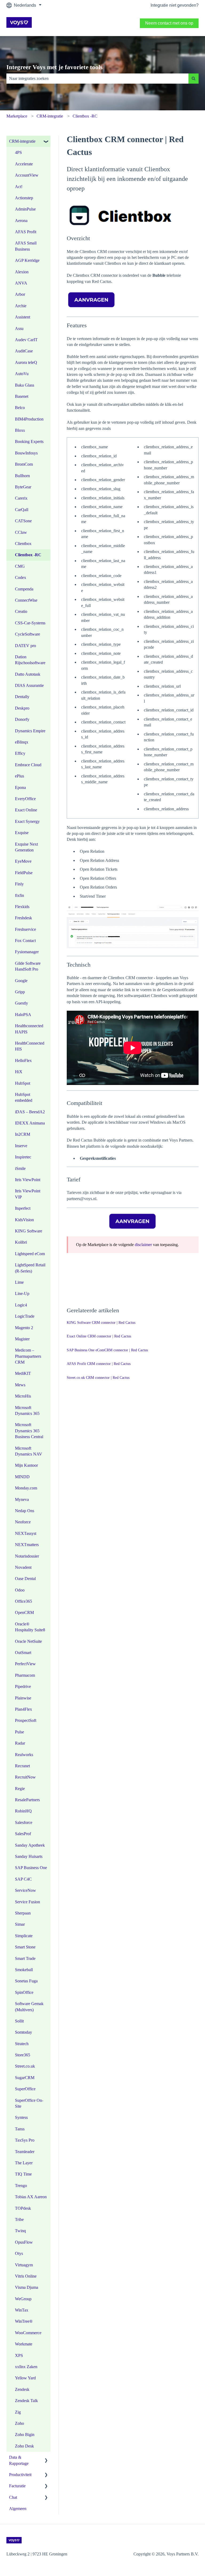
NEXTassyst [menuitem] (26, 1533)
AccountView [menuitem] (27, 175)
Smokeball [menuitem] (24, 1970)
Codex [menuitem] (21, 577)
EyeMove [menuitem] (23, 861)
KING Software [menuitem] (29, 1231)
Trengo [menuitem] (21, 2186)
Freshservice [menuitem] (25, 929)
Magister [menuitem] (22, 1339)
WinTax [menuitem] (22, 2310)
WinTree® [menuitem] (24, 2321)
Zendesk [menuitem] (22, 2389)
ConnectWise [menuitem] (26, 600)
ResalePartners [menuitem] (27, 1800)
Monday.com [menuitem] (26, 1488)
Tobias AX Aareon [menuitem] (31, 2197)
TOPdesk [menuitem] (23, 2208)
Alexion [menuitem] (22, 272)
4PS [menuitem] (18, 152)
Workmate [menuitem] (24, 2344)
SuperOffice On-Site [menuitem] (29, 2103)
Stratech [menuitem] (22, 2044)
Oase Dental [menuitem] (25, 1579)
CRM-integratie (50, 116)
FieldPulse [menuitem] (24, 873)
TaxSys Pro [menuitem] (25, 2140)
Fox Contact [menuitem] (25, 941)
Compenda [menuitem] (24, 589)
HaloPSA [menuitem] (23, 1015)
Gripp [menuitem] (20, 992)
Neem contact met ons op (169, 23)
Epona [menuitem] (20, 787)
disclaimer (143, 1245)
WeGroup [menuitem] (23, 2299)
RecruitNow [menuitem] (25, 1777)
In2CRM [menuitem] (23, 1134)
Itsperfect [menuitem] (23, 1208)
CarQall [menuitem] (22, 510)
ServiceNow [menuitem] (25, 1890)
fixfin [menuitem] (19, 895)
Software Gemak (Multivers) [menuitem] (29, 2007)
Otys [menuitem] (19, 2253)
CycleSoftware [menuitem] (27, 634)
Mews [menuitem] (20, 1385)
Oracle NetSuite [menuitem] (28, 1641)
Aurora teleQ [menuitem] (26, 362)
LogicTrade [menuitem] (25, 1316)
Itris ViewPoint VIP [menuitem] (28, 1194)
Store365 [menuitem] (23, 2055)
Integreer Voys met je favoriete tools (54, 67)
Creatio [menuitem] (21, 611)
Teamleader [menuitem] (25, 2152)
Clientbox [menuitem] (23, 544)
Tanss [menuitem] (20, 2129)
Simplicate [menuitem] (24, 1936)
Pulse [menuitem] (19, 1732)
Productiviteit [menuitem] (20, 2475)
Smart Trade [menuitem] (25, 1958)
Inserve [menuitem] (21, 1146)
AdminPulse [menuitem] (25, 209)
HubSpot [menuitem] (23, 1083)
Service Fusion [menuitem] (27, 1902)
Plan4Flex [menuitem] (23, 1709)
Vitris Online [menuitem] (26, 2276)
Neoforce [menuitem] (23, 1522)
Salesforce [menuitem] (24, 1822)
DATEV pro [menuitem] (25, 646)
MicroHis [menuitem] (23, 1396)
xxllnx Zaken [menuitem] (26, 2367)
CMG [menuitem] (20, 566)
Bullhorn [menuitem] (22, 476)
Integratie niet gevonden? (175, 5)
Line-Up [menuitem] (22, 1293)
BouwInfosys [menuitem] (26, 453)
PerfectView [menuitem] (25, 1664)
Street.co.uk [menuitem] (25, 2066)
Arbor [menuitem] (20, 294)
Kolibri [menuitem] (21, 1242)
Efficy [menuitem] (20, 753)
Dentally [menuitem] (22, 697)
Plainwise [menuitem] (23, 1698)
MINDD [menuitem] (22, 1477)
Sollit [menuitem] (19, 2021)
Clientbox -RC (85, 116)
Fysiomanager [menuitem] (27, 952)
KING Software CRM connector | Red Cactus (101, 1323)
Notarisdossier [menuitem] (27, 1556)
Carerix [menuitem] (21, 498)
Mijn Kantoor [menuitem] (26, 1465)
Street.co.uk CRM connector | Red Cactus (98, 1378)
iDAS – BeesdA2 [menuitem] (30, 1112)
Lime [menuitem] (19, 1282)
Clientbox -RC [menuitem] (28, 555)
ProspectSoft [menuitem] (26, 1720)
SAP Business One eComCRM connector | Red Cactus (107, 1350)
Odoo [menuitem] (20, 1590)
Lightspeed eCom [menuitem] (30, 1254)
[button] (46, 142)
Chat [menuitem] (13, 2497)
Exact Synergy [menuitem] (27, 821)
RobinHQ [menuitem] (23, 1811)
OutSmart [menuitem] (23, 1653)
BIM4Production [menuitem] (29, 419)
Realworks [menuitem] (24, 1755)
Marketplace (17, 116)
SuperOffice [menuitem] (25, 2089)
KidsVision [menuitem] (24, 1220)
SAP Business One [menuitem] (31, 1868)
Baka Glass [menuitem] (25, 385)
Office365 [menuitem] (23, 1601)
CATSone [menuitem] (23, 521)
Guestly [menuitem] (21, 1003)
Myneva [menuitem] (22, 1499)
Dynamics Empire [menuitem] (30, 731)
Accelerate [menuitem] (24, 164)
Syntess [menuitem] (21, 2117)
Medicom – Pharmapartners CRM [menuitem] (28, 1356)
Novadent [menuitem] (23, 1567)
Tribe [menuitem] (19, 2219)
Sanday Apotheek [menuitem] (30, 1845)
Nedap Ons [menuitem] (25, 1511)
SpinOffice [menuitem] (24, 1992)
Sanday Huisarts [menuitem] (29, 1856)
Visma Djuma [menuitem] (27, 2287)
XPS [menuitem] (19, 2355)
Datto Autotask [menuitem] (28, 674)
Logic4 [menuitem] (21, 1305)
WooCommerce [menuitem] (28, 2333)
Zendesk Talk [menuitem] (26, 2401)
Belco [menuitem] (20, 408)
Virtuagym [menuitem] (24, 2265)
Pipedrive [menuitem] (23, 1686)
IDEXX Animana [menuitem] (30, 1123)
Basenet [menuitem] (22, 396)
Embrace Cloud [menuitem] (28, 765)
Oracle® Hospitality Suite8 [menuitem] (30, 1627)
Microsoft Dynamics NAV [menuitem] (29, 1451)
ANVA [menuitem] (21, 283)
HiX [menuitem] (19, 1072)
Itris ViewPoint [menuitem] (28, 1180)
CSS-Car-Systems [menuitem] (30, 623)
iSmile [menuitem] (20, 1168)
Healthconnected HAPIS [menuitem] (29, 1029)
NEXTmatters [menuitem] (27, 1545)
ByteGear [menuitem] (23, 487)
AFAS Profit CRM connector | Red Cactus (99, 1364)
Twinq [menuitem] (20, 2231)
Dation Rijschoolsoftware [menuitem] (30, 660)
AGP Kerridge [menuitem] (27, 260)
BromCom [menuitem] (24, 464)
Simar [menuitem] (20, 1924)
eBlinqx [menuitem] (22, 742)
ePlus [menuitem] (19, 776)
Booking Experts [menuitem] (29, 441)
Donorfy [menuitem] (22, 719)
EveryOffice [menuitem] (25, 799)
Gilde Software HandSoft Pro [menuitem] (28, 966)
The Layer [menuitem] (24, 2163)
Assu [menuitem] (19, 328)
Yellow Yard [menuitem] (25, 2378)
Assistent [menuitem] (23, 317)
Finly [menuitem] (19, 884)
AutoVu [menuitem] (22, 374)
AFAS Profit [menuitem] (26, 232)
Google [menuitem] (21, 981)
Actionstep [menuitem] (24, 198)
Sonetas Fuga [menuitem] (26, 1981)
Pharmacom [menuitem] (25, 1675)
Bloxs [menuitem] (20, 430)
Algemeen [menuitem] (18, 2509)
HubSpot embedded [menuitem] (24, 1097)
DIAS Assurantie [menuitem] (29, 685)
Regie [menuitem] (20, 1789)
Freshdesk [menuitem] (23, 918)
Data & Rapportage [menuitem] (19, 2460)
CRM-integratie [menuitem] (22, 141)
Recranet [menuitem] (22, 1766)
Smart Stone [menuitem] (25, 1947)
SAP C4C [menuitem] (23, 1879)
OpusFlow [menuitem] (24, 2242)
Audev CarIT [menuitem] (26, 340)
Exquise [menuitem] (22, 833)
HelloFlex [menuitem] (23, 1061)
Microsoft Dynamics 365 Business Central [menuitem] (29, 1431)
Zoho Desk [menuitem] (24, 2446)
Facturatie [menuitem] (17, 2486)
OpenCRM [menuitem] (24, 1612)
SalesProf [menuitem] (23, 1834)
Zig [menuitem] (18, 2412)
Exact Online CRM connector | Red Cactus (99, 1336)
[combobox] (97, 79)
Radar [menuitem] (20, 1743)
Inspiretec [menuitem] (23, 1157)
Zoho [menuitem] (19, 2423)
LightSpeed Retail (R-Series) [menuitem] (30, 1268)
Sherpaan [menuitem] (23, 1913)
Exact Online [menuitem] (26, 810)
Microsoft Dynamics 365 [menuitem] (27, 1410)
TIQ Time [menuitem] (23, 2174)
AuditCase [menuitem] (24, 351)
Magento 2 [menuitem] (24, 1328)
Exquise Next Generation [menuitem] (26, 847)
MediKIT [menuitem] (23, 1373)
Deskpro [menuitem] (22, 708)
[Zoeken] (194, 79)
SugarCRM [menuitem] (25, 2078)
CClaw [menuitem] (21, 532)
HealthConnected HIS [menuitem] (30, 1046)
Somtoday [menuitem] (23, 2032)
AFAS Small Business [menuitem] (26, 246)
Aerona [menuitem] (21, 221)
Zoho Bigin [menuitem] (25, 2435)
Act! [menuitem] (19, 187)
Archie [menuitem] (21, 306)
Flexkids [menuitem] (22, 907)
